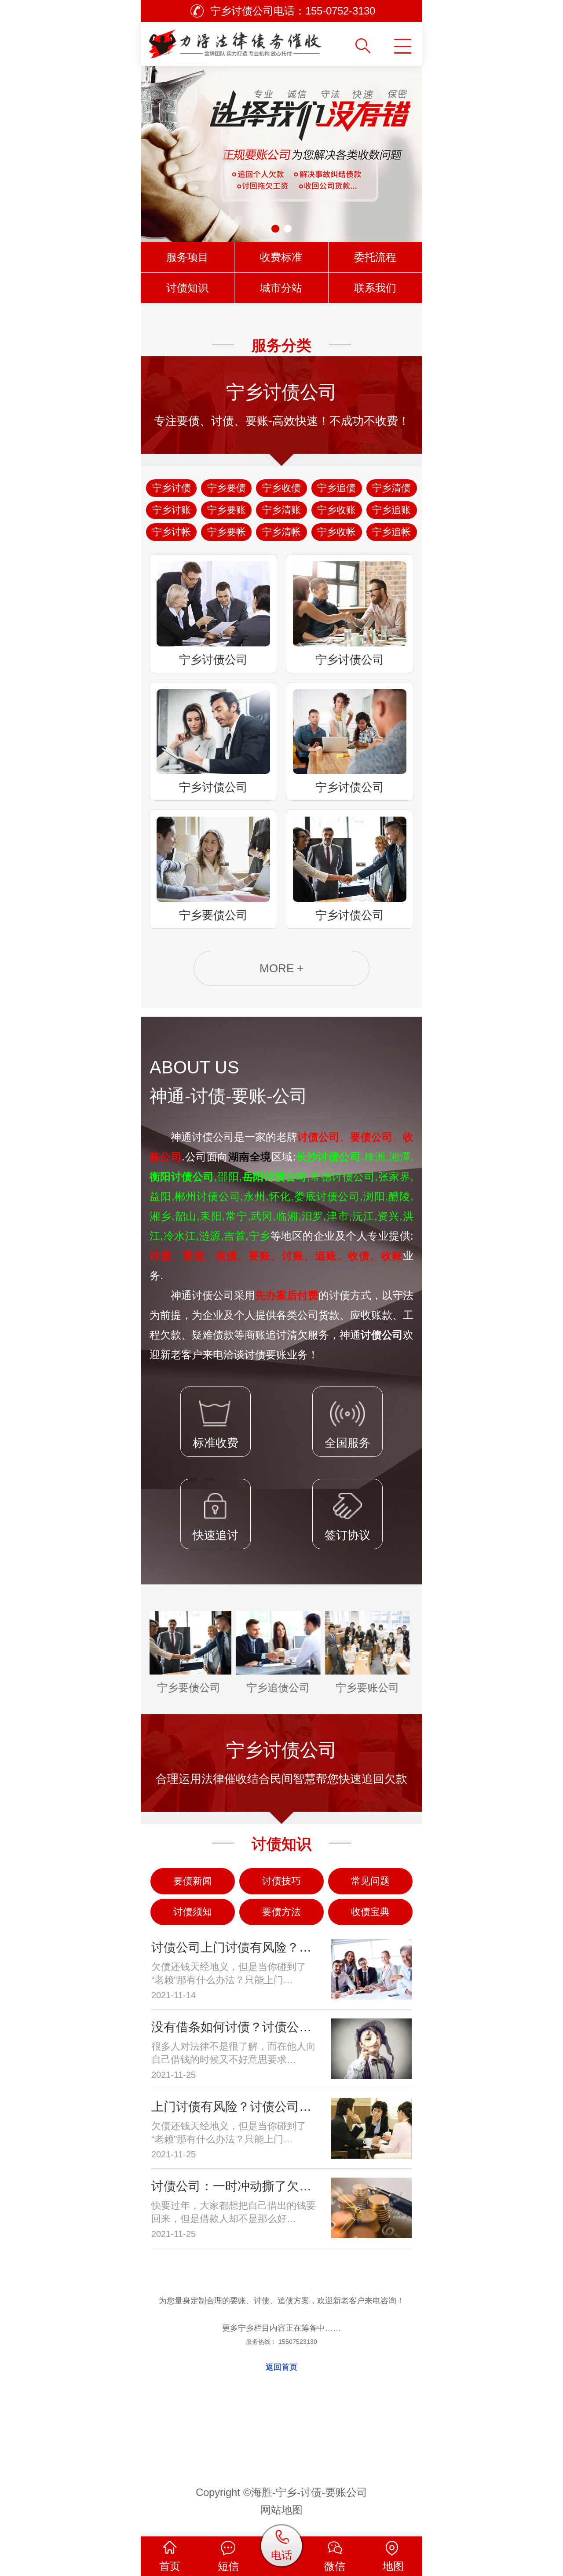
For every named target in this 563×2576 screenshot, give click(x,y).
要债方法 (281, 1912)
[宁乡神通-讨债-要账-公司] (238, 41)
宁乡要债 (227, 488)
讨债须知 (193, 1912)
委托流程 (375, 257)
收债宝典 (370, 1912)
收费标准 (281, 257)
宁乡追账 (391, 510)
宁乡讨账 (172, 510)
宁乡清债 (391, 488)
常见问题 (370, 1881)
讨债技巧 (281, 1881)
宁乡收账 (336, 510)
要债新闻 (193, 1881)
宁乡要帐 (227, 532)
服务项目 (187, 257)
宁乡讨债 (172, 488)
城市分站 (281, 288)
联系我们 (375, 288)
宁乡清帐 (281, 532)
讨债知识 (187, 288)
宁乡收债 (281, 488)
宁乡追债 (336, 488)
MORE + (281, 968)
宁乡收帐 (336, 532)
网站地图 (281, 2510)
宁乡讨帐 (172, 532)
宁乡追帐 (391, 532)
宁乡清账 (281, 510)
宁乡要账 (227, 510)
